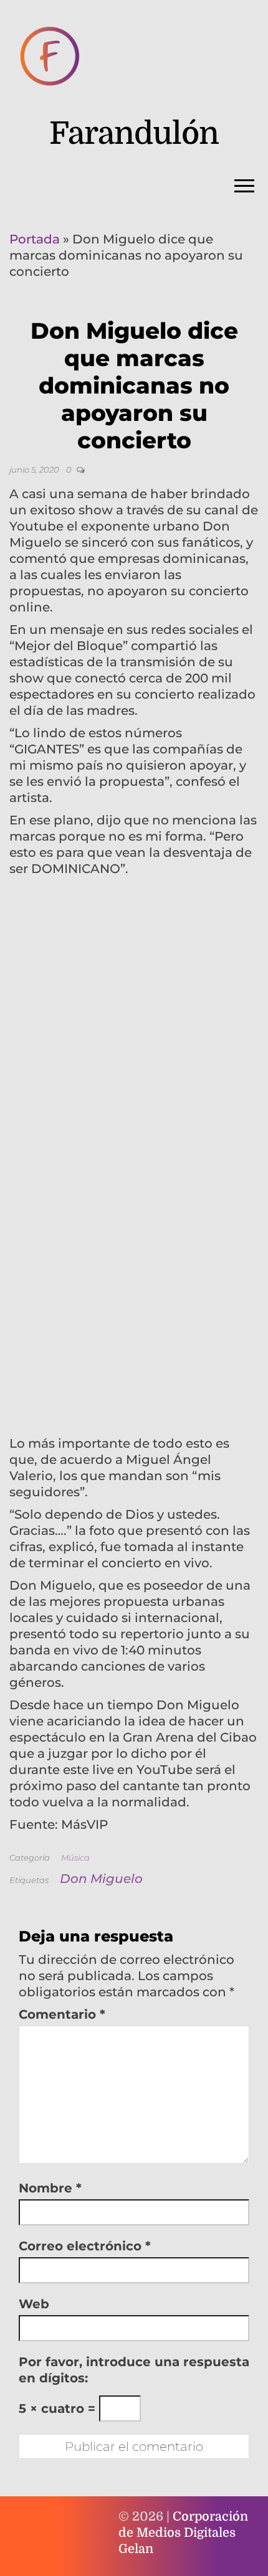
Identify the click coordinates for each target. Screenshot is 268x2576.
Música (75, 1857)
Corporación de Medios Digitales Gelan (183, 2533)
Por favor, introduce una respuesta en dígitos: (134, 2370)
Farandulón (134, 134)
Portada (35, 239)
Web (34, 2304)
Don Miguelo (101, 1879)
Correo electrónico (85, 2246)
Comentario (62, 2014)
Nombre (50, 2188)
